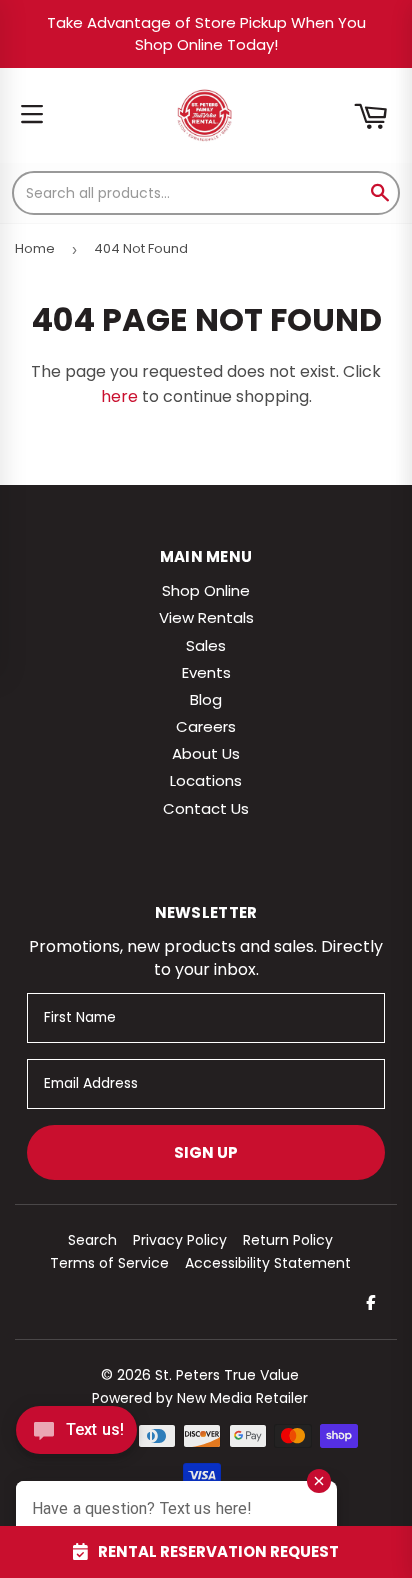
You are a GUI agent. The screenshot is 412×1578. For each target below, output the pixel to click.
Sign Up (206, 1152)
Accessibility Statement (268, 1263)
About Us (206, 753)
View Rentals (206, 617)
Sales (206, 645)
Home (35, 248)
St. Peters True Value (227, 1375)
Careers (206, 726)
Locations (206, 780)
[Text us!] (76, 1435)
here (119, 396)
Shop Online (206, 590)
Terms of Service (109, 1263)
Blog (206, 699)
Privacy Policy (180, 1240)
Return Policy (288, 1240)
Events (206, 672)
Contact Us (206, 808)
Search (92, 1240)
